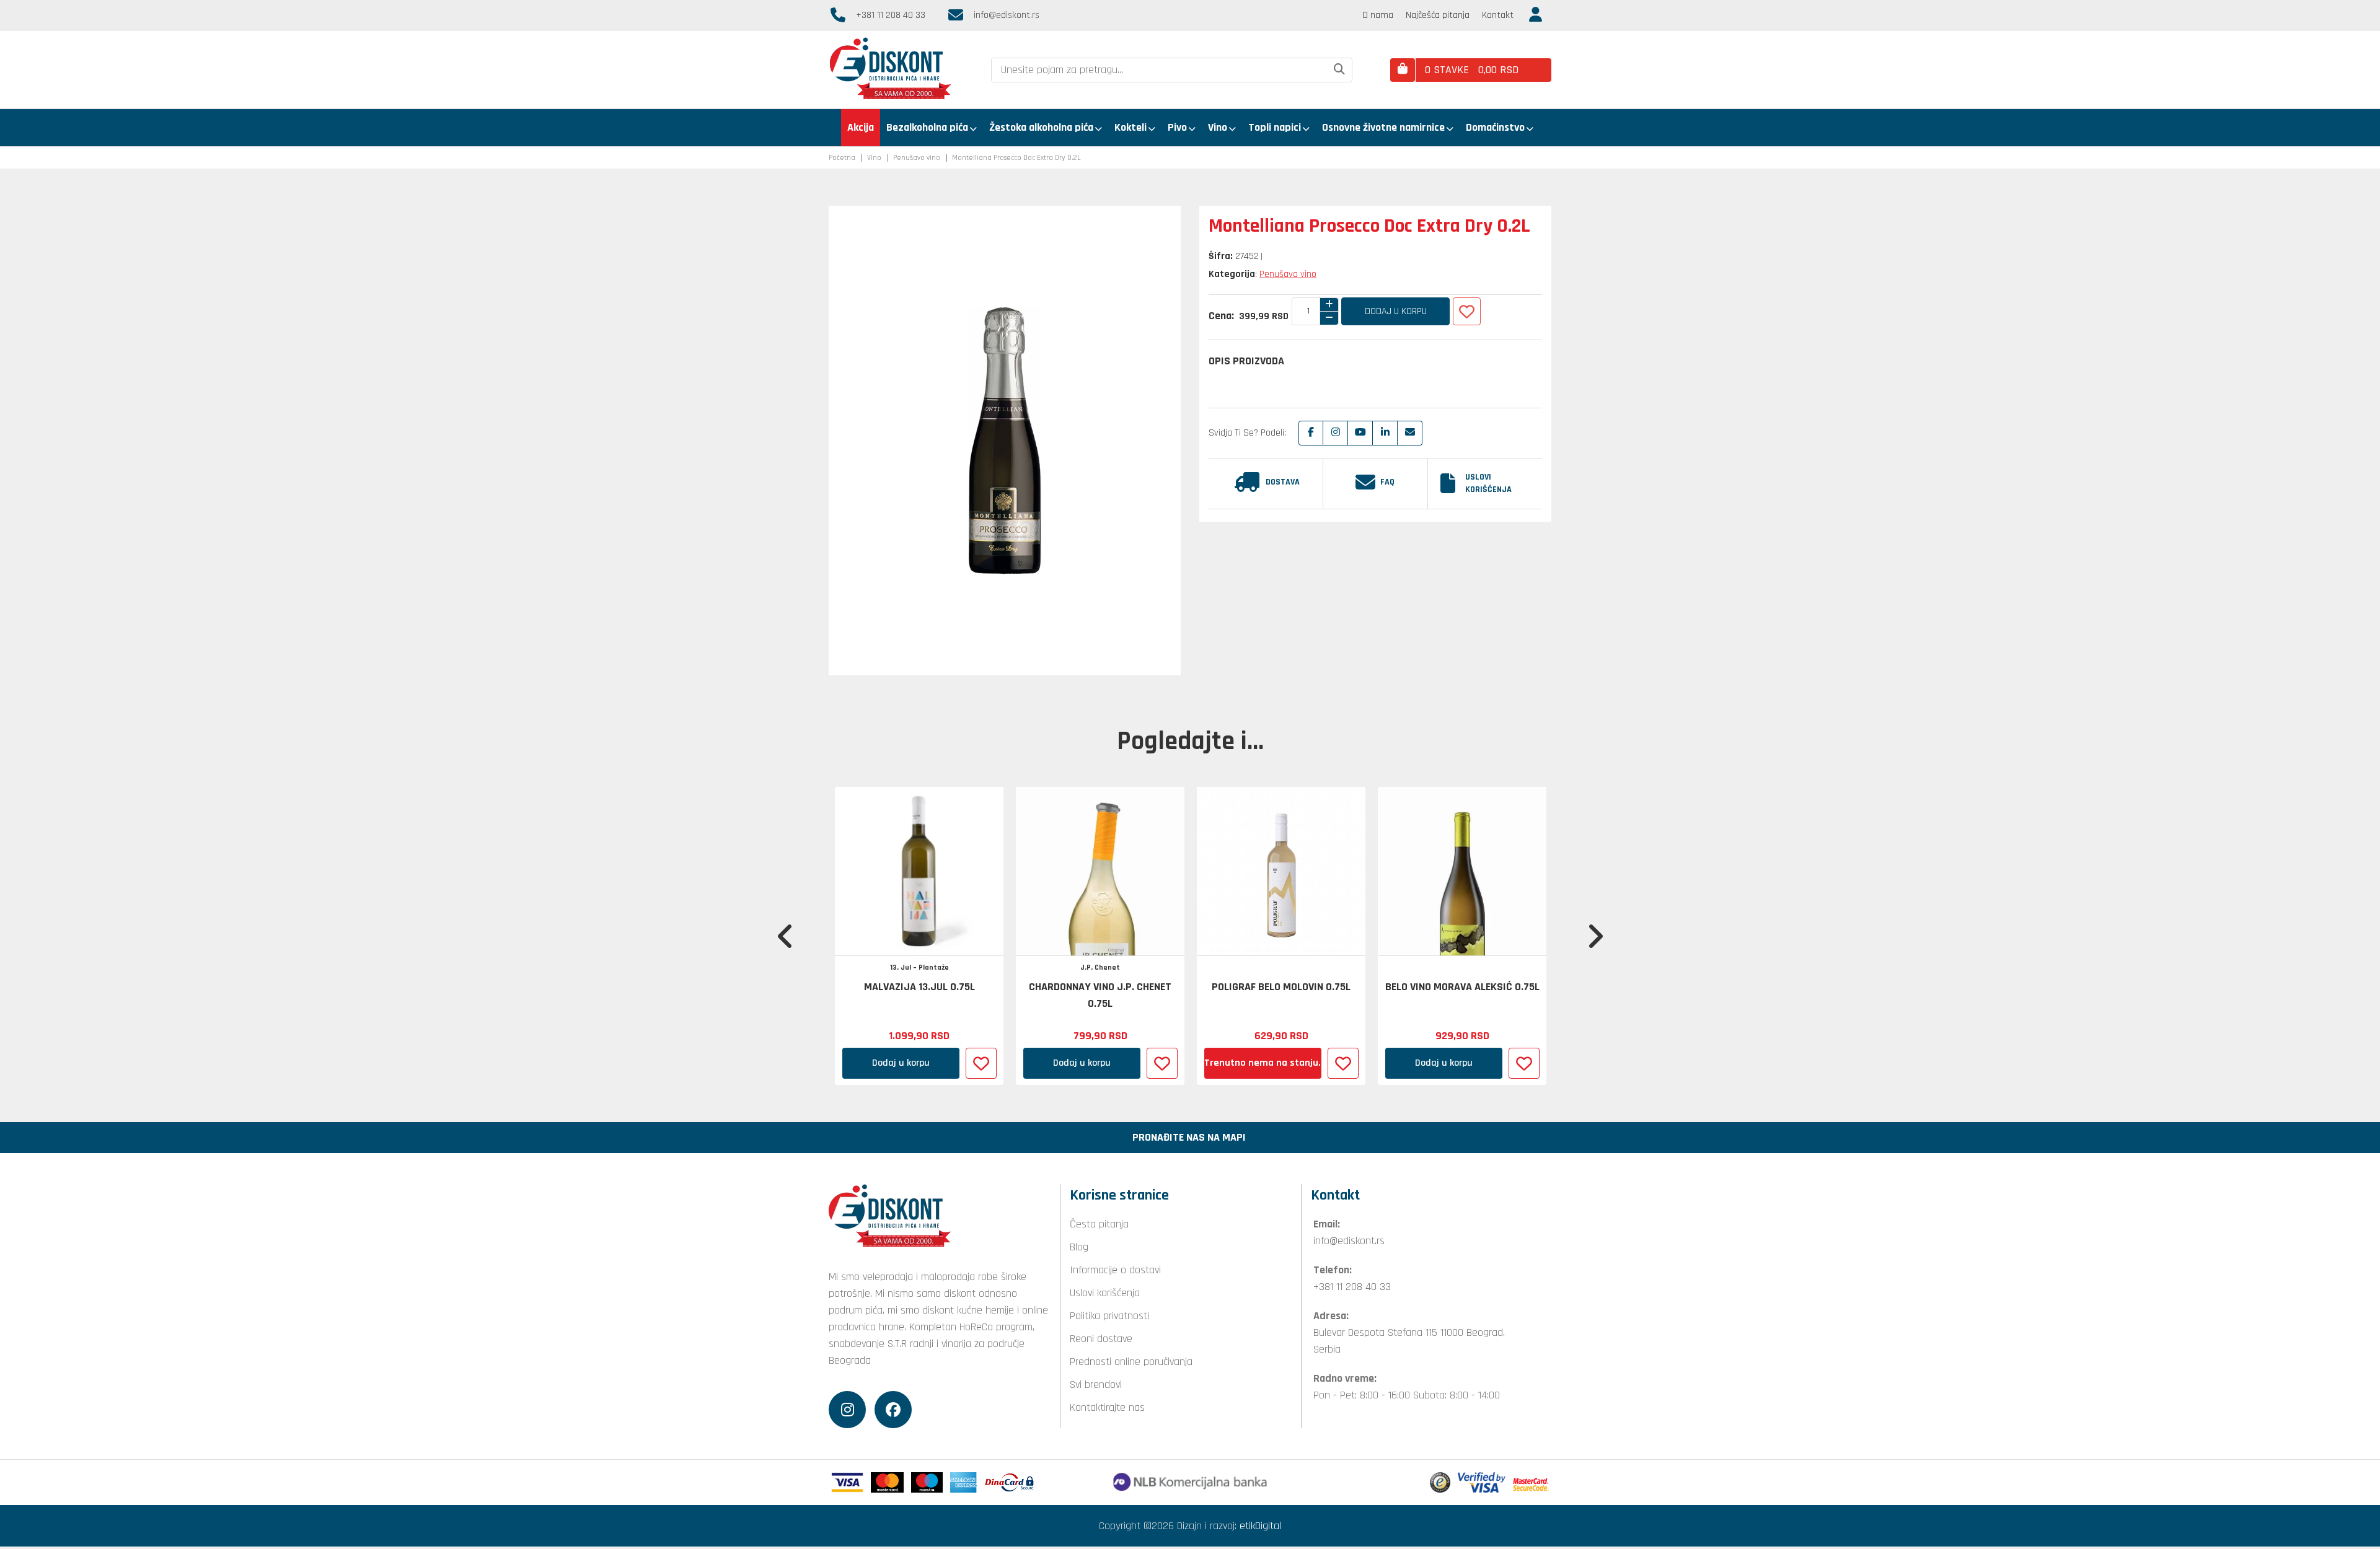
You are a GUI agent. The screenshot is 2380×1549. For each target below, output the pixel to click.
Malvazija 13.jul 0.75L (919, 987)
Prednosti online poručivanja (1131, 1362)
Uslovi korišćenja (1488, 483)
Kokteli (1130, 127)
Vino (1218, 127)
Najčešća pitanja (1438, 15)
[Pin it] (1360, 433)
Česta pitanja (1099, 1224)
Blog (1079, 1247)
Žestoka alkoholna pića (1041, 127)
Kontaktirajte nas (1107, 1407)
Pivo (1177, 127)
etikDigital (1260, 1526)
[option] (919, 936)
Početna (842, 158)
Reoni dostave (1101, 1339)
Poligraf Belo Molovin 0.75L (1281, 987)
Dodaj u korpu (1396, 311)
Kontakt (1498, 15)
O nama (1378, 15)
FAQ (1387, 482)
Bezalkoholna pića (927, 127)
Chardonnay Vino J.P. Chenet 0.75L (1100, 995)
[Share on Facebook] (1311, 433)
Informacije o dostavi (1115, 1270)
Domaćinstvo (1495, 127)
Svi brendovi (1096, 1384)
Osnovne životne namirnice (1383, 127)
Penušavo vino (917, 158)
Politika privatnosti (1109, 1316)
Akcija (861, 127)
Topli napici (1275, 127)
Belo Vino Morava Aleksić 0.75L (1462, 987)
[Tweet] (1336, 433)
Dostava (1283, 482)
